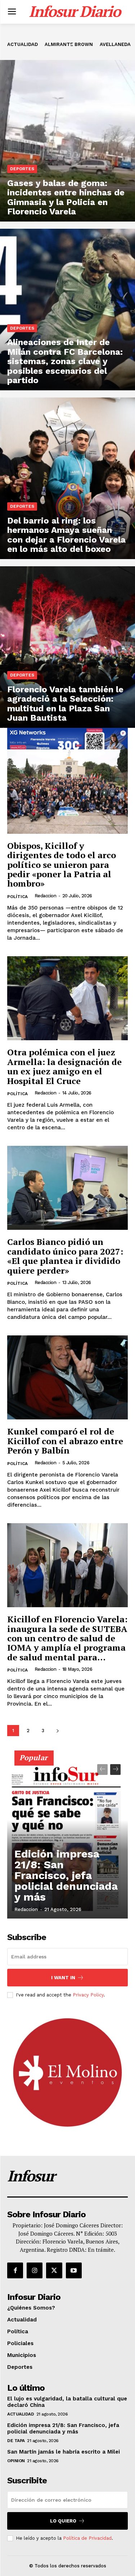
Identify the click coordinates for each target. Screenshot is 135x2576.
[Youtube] (74, 2270)
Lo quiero (63, 2521)
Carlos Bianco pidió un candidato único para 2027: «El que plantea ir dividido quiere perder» (65, 1256)
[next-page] (57, 1731)
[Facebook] (15, 2270)
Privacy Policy (88, 1995)
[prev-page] (102, 1770)
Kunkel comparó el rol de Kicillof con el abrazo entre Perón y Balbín (65, 1441)
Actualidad (22, 44)
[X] (54, 2270)
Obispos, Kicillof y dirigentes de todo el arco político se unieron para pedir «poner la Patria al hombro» (62, 865)
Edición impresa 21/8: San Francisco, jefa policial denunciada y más (66, 1875)
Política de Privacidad (87, 2538)
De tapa (16, 2441)
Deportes (22, 169)
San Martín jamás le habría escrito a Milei (64, 2452)
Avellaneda (115, 44)
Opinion (16, 2461)
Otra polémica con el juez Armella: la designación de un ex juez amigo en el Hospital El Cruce (64, 1066)
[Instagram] (35, 2270)
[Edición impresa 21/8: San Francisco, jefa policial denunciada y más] (67, 1838)
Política (17, 897)
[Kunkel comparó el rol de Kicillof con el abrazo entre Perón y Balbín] (67, 1378)
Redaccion (46, 896)
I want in (63, 1978)
